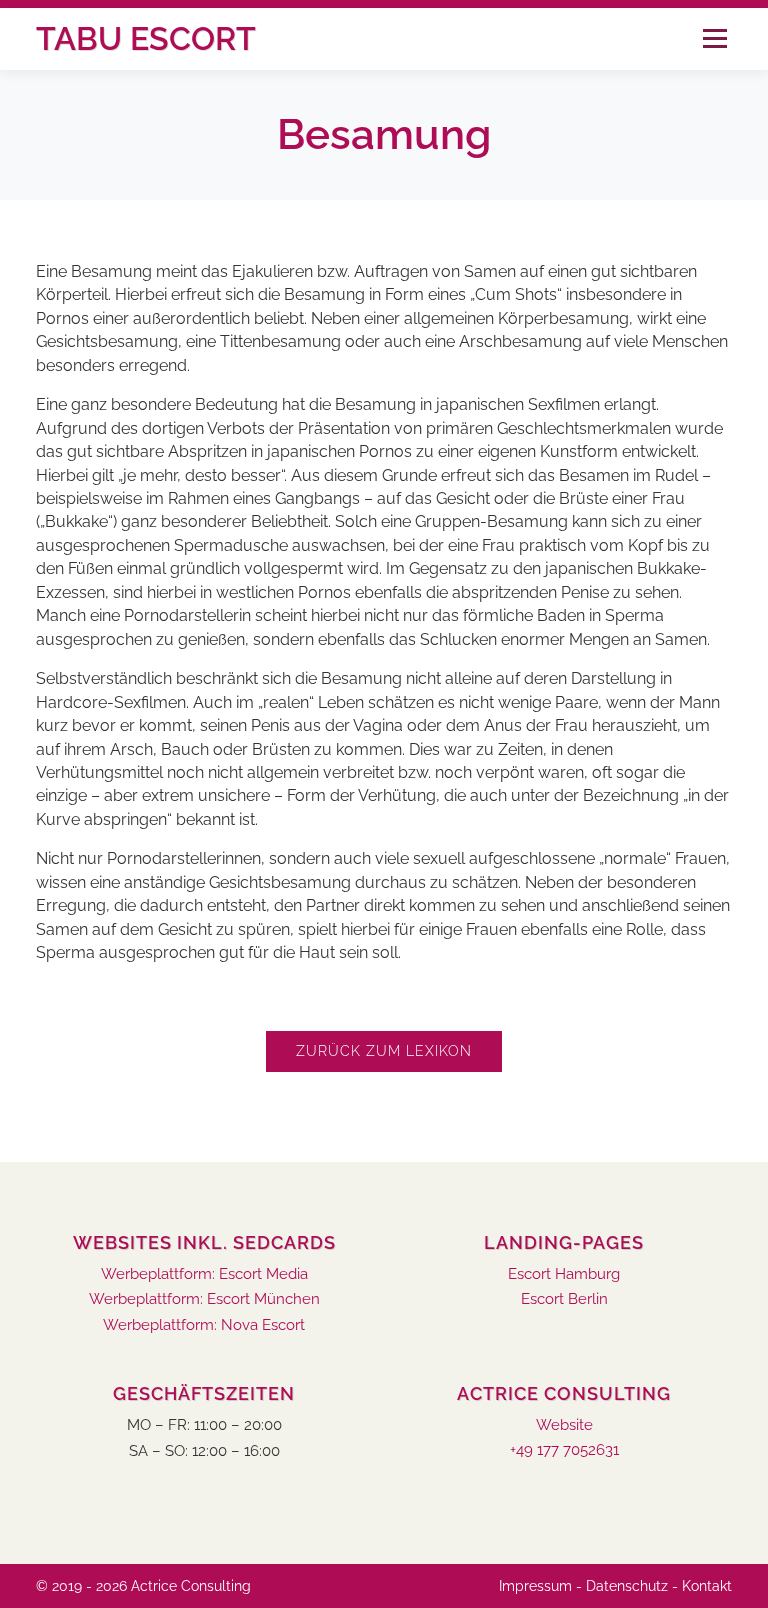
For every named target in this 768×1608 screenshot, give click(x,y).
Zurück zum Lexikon (384, 1051)
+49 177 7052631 (564, 1450)
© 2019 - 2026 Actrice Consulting (143, 1586)
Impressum (535, 1586)
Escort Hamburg (564, 1274)
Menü (714, 38)
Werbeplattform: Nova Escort (204, 1325)
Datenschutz (627, 1586)
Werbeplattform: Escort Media (204, 1274)
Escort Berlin (564, 1299)
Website (564, 1425)
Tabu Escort (146, 38)
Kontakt (707, 1586)
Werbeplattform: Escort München (204, 1299)
